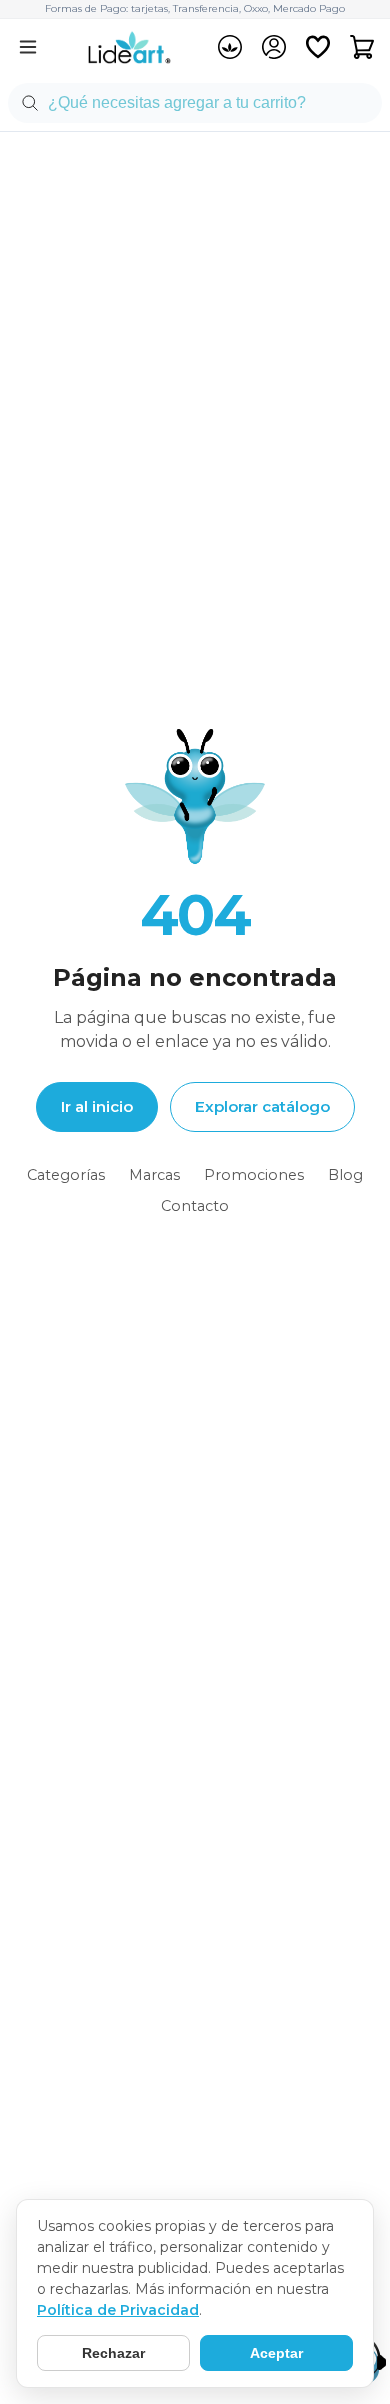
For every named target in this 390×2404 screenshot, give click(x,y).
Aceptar (276, 2353)
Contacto (195, 1206)
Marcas (154, 1175)
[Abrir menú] (28, 47)
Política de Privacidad (118, 2310)
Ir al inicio (97, 1106)
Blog (345, 1175)
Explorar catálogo (262, 1106)
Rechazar (113, 2353)
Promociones (254, 1175)
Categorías (66, 1175)
